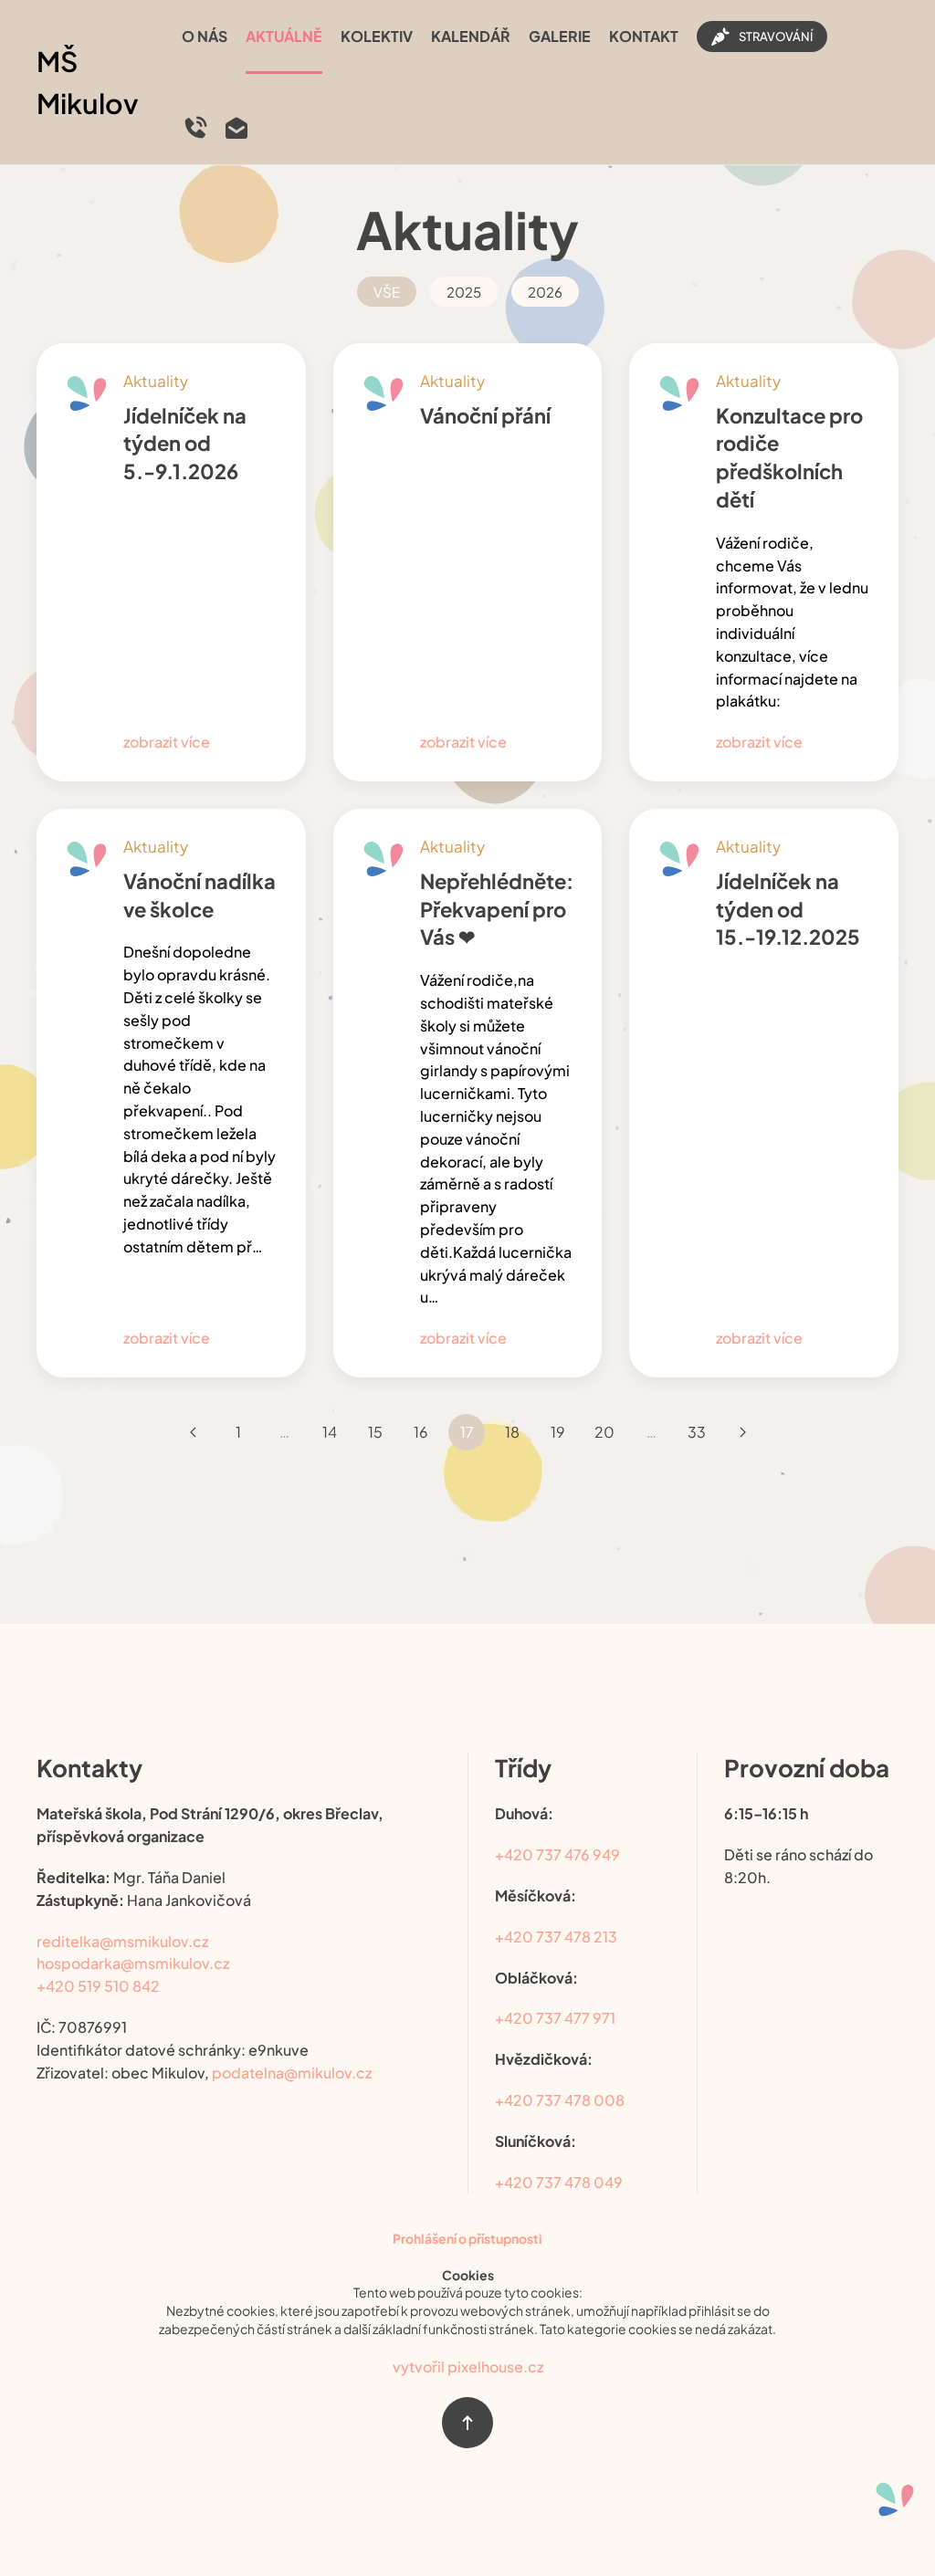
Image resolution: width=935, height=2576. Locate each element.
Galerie (560, 36)
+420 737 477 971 (555, 2018)
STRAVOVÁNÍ (776, 37)
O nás (205, 36)
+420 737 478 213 (556, 1937)
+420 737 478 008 (560, 2100)
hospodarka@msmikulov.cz (133, 1963)
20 (604, 1432)
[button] (467, 2423)
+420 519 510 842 (98, 1986)
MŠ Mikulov (88, 83)
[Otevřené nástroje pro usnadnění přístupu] (895, 2499)
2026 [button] (545, 292)
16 (421, 1432)
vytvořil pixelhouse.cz (468, 2367)
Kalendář (471, 36)
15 (375, 1432)
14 (330, 1432)
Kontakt (644, 36)
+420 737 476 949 (557, 1854)
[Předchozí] (193, 1432)
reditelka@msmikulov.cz (122, 1941)
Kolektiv (377, 36)
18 (512, 1432)
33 (697, 1432)
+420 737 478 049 (559, 2182)
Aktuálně (284, 36)
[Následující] (742, 1432)
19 (558, 1432)
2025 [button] (464, 292)
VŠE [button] (387, 292)
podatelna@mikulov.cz (292, 2073)
